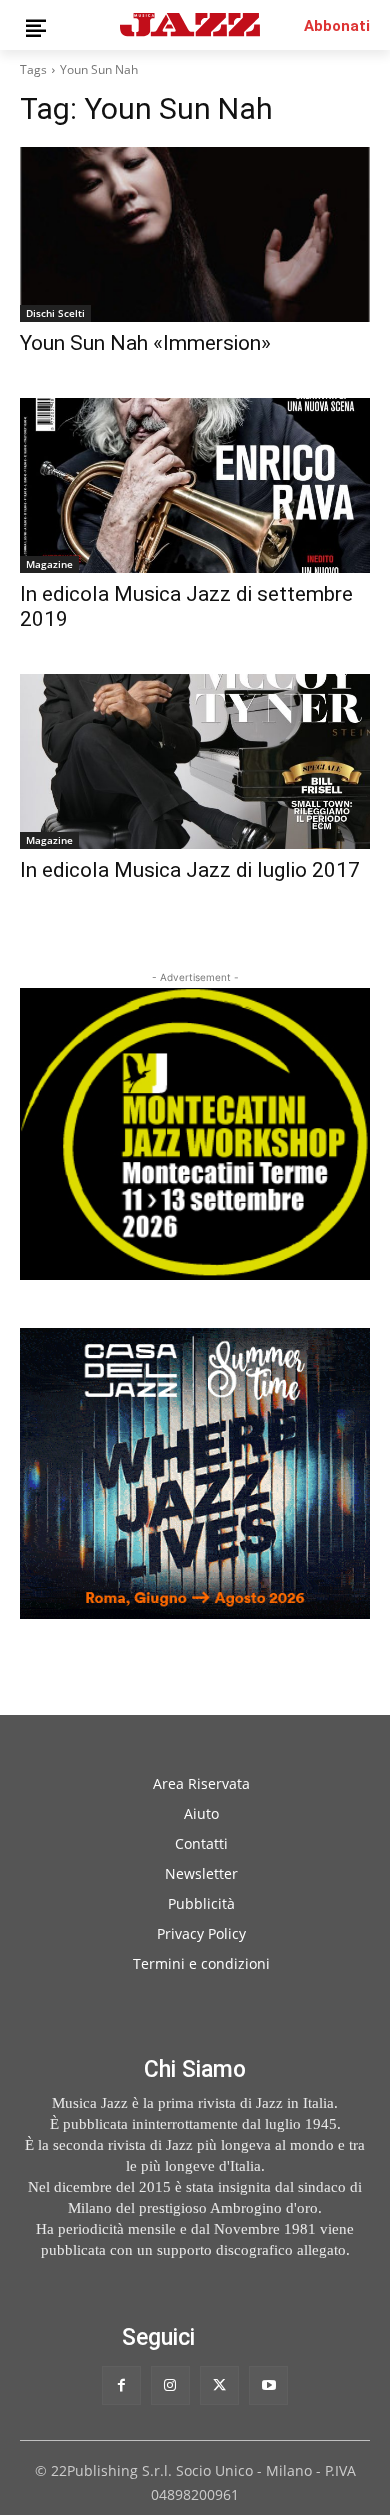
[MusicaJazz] (190, 24)
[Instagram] (170, 2385)
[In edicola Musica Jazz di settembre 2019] (195, 485)
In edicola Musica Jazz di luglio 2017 (190, 870)
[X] (219, 2385)
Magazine (49, 564)
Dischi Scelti (55, 313)
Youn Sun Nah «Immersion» (145, 343)
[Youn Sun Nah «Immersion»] (195, 234)
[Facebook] (121, 2385)
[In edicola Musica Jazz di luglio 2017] (195, 761)
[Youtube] (268, 2385)
